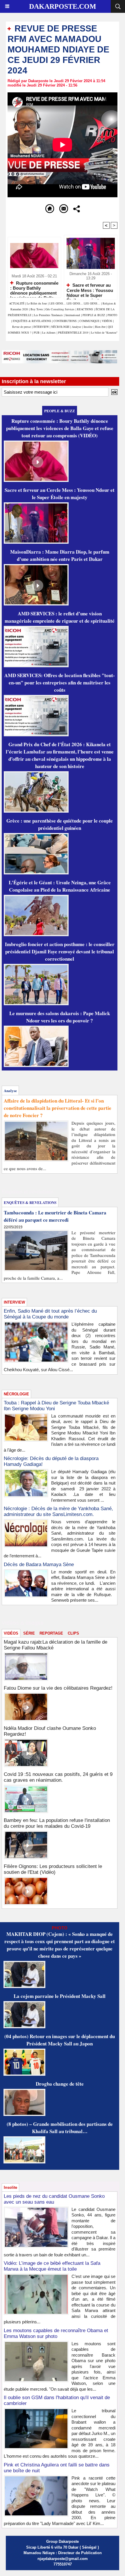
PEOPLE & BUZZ (94, 315)
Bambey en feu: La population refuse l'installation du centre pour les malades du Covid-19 (57, 1823)
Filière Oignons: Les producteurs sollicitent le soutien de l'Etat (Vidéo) (53, 1869)
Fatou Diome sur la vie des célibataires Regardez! (58, 1688)
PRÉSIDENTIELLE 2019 (73, 332)
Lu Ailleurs (49, 332)
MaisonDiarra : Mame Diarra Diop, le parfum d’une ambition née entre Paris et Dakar (60, 555)
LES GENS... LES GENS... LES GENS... (75, 303)
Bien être (101, 327)
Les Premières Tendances (48, 315)
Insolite (88, 327)
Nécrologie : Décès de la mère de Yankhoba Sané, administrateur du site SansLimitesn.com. (58, 1511)
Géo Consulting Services (60, 309)
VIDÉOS (107, 321)
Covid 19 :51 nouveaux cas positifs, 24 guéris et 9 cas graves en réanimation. (58, 1777)
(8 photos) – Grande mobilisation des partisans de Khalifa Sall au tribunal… (60, 2128)
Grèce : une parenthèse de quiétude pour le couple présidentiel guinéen (60, 824)
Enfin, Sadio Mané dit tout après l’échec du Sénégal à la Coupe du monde (50, 1314)
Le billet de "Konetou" (104, 332)
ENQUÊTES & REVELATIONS (32, 321)
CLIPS (73, 1633)
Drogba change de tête (60, 2084)
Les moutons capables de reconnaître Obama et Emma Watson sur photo (56, 2333)
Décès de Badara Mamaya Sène (39, 1565)
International (73, 315)
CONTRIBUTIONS (65, 321)
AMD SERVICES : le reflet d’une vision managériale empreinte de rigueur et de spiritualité (60, 617)
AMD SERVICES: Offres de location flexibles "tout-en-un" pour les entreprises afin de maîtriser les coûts (60, 683)
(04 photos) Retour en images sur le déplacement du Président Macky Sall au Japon (60, 2040)
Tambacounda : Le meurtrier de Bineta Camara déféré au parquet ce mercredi (55, 1216)
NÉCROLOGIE (61, 327)
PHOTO (112, 315)
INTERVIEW (42, 327)
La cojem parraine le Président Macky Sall (60, 1996)
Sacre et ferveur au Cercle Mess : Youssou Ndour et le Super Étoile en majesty (90, 290)
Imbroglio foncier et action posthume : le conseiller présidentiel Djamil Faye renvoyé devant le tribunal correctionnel (60, 951)
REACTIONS (85, 309)
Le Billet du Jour (37, 303)
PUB (37, 332)
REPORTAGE (51, 1633)
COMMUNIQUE (90, 321)
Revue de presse (22, 327)
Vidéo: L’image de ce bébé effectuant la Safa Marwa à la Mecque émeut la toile (52, 2266)
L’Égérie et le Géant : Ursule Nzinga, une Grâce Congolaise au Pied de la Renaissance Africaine (60, 886)
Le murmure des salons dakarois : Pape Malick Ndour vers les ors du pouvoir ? (60, 1017)
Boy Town (37, 309)
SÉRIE (29, 1633)
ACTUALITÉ (17, 303)
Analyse (76, 327)
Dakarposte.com (63, 6)
